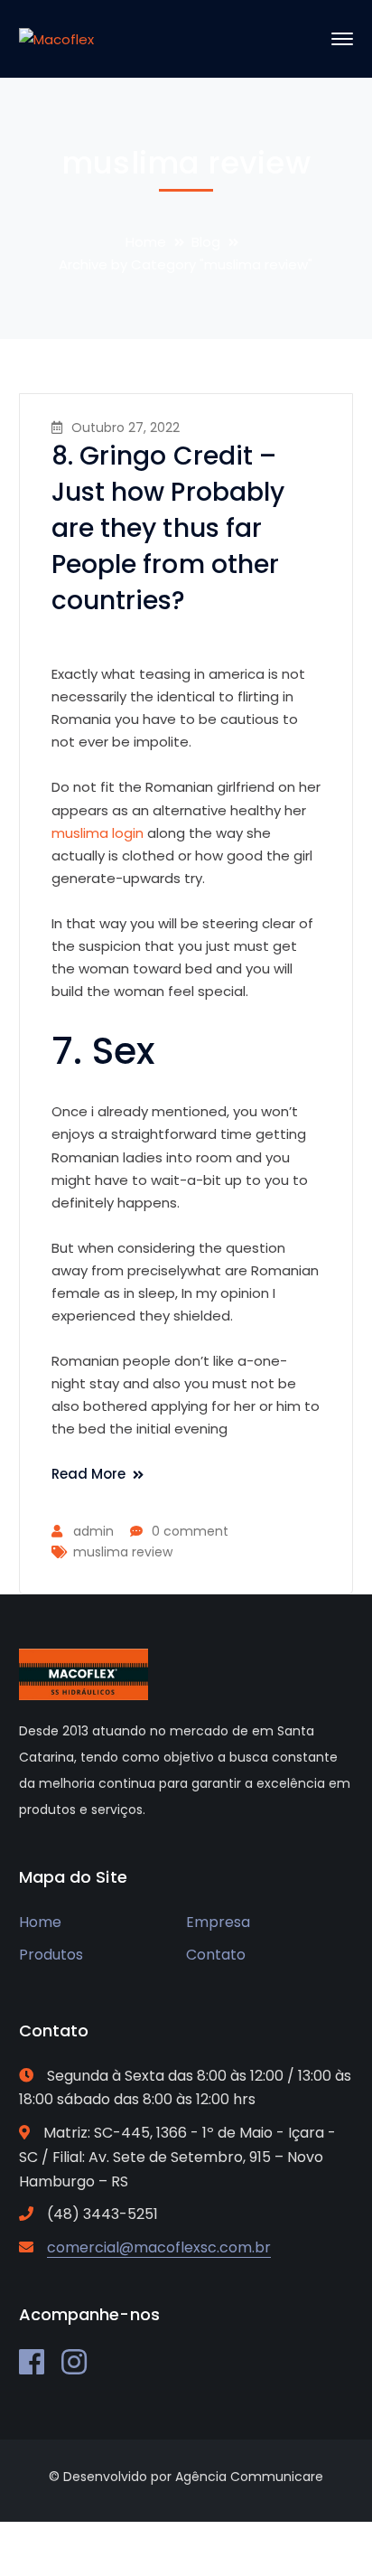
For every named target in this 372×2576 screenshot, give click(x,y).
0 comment (190, 1531)
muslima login (98, 833)
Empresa (218, 1922)
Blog (206, 242)
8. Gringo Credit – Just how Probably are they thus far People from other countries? (168, 528)
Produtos (51, 1955)
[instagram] (74, 2362)
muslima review (123, 1552)
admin (93, 1531)
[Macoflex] (56, 38)
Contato (216, 1955)
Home (146, 242)
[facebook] (32, 2362)
